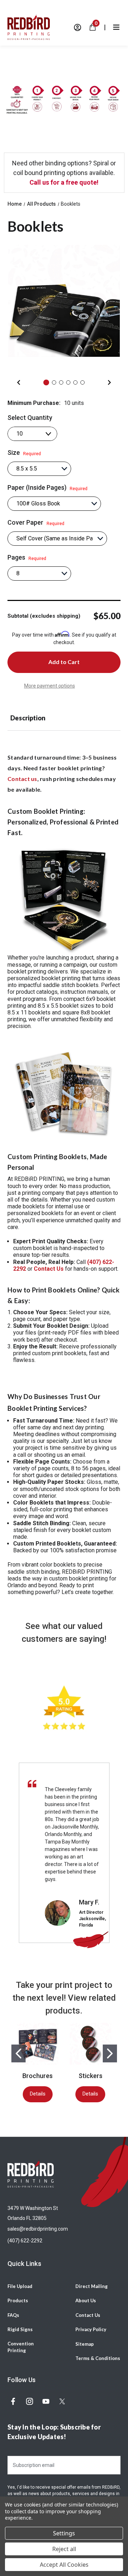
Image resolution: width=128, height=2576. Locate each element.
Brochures (38, 2076)
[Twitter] (62, 2401)
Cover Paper (36, 523)
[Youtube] (46, 2401)
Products (18, 2300)
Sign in (78, 27)
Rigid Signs (20, 2329)
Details (38, 2094)
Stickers (90, 2076)
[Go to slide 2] (110, 2053)
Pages (27, 557)
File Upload (20, 2286)
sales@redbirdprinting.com (38, 2229)
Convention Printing (21, 2347)
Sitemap (85, 2344)
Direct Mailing (92, 2286)
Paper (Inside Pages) (47, 488)
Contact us (22, 779)
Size (24, 453)
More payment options (50, 686)
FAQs (13, 2315)
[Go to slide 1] (18, 2053)
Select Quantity (30, 418)
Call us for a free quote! (64, 182)
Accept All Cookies (64, 2565)
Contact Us (88, 2315)
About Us (86, 2300)
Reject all (64, 2549)
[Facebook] (13, 2401)
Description (28, 718)
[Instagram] (30, 2401)
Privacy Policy (91, 2329)
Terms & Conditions (98, 2358)
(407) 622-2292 (25, 2241)
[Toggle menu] (116, 27)
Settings (64, 2533)
